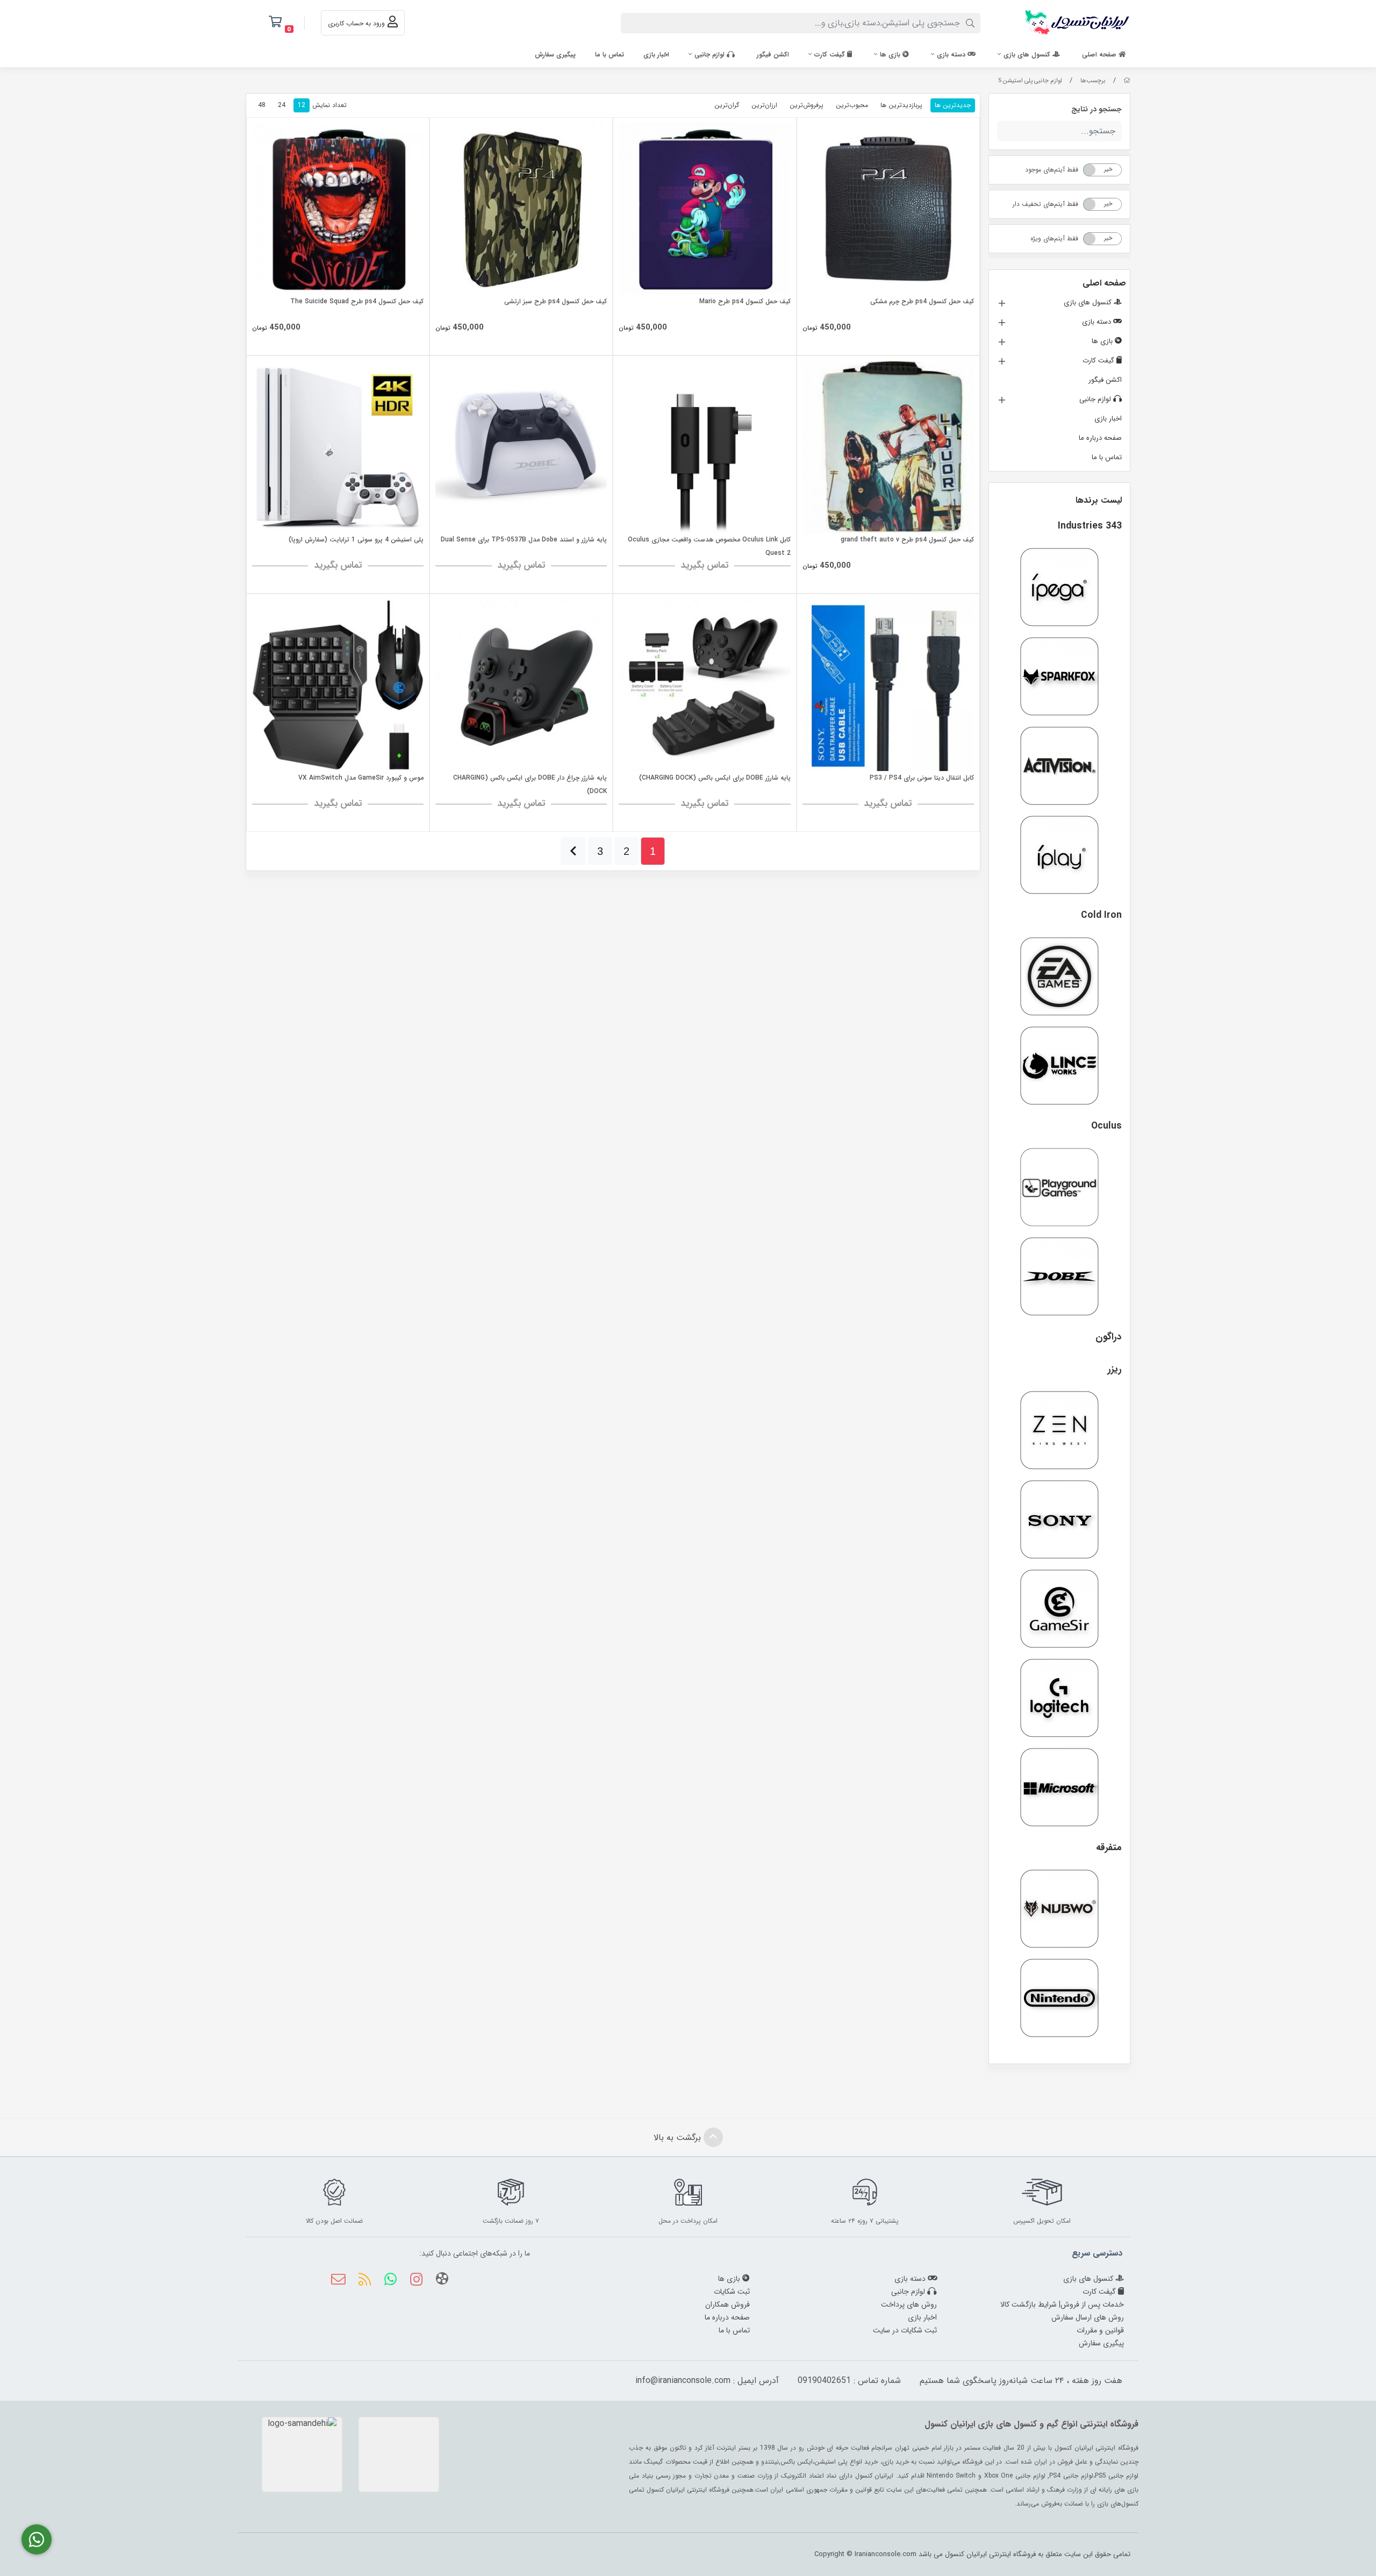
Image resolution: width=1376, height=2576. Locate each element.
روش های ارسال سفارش (1088, 2317)
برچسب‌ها (1093, 81)
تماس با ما (610, 55)
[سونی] (1059, 1519)
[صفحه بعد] (573, 851)
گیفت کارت (831, 55)
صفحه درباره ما (1100, 438)
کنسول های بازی (1028, 55)
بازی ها (891, 55)
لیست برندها (1099, 500)
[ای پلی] (1059, 855)
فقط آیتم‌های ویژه (1054, 238)
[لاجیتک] (1059, 1698)
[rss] (364, 2281)
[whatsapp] (390, 2281)
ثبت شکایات (732, 2292)
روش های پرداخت (909, 2304)
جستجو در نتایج (1096, 109)
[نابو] (1059, 1909)
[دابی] (1059, 1276)
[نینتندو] (1059, 1998)
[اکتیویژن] (1059, 766)
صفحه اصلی (1100, 55)
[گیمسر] (1059, 1609)
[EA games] (1059, 976)
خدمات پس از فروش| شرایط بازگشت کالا (1062, 2304)
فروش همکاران (728, 2304)
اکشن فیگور (773, 55)
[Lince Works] (1059, 1066)
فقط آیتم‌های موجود (1052, 170)
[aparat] (442, 2281)
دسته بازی (952, 55)
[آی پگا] (1059, 587)
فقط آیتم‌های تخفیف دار (1045, 204)
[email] (338, 2281)
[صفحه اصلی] (1127, 81)
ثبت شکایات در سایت (905, 2330)
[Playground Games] (1059, 1187)
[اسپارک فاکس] (1059, 676)
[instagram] (416, 2281)
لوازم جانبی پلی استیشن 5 (1030, 81)
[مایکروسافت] (1059, 1787)
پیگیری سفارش (555, 55)
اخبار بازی (656, 55)
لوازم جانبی (711, 55)
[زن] (1059, 1430)
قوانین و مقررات (1100, 2330)
